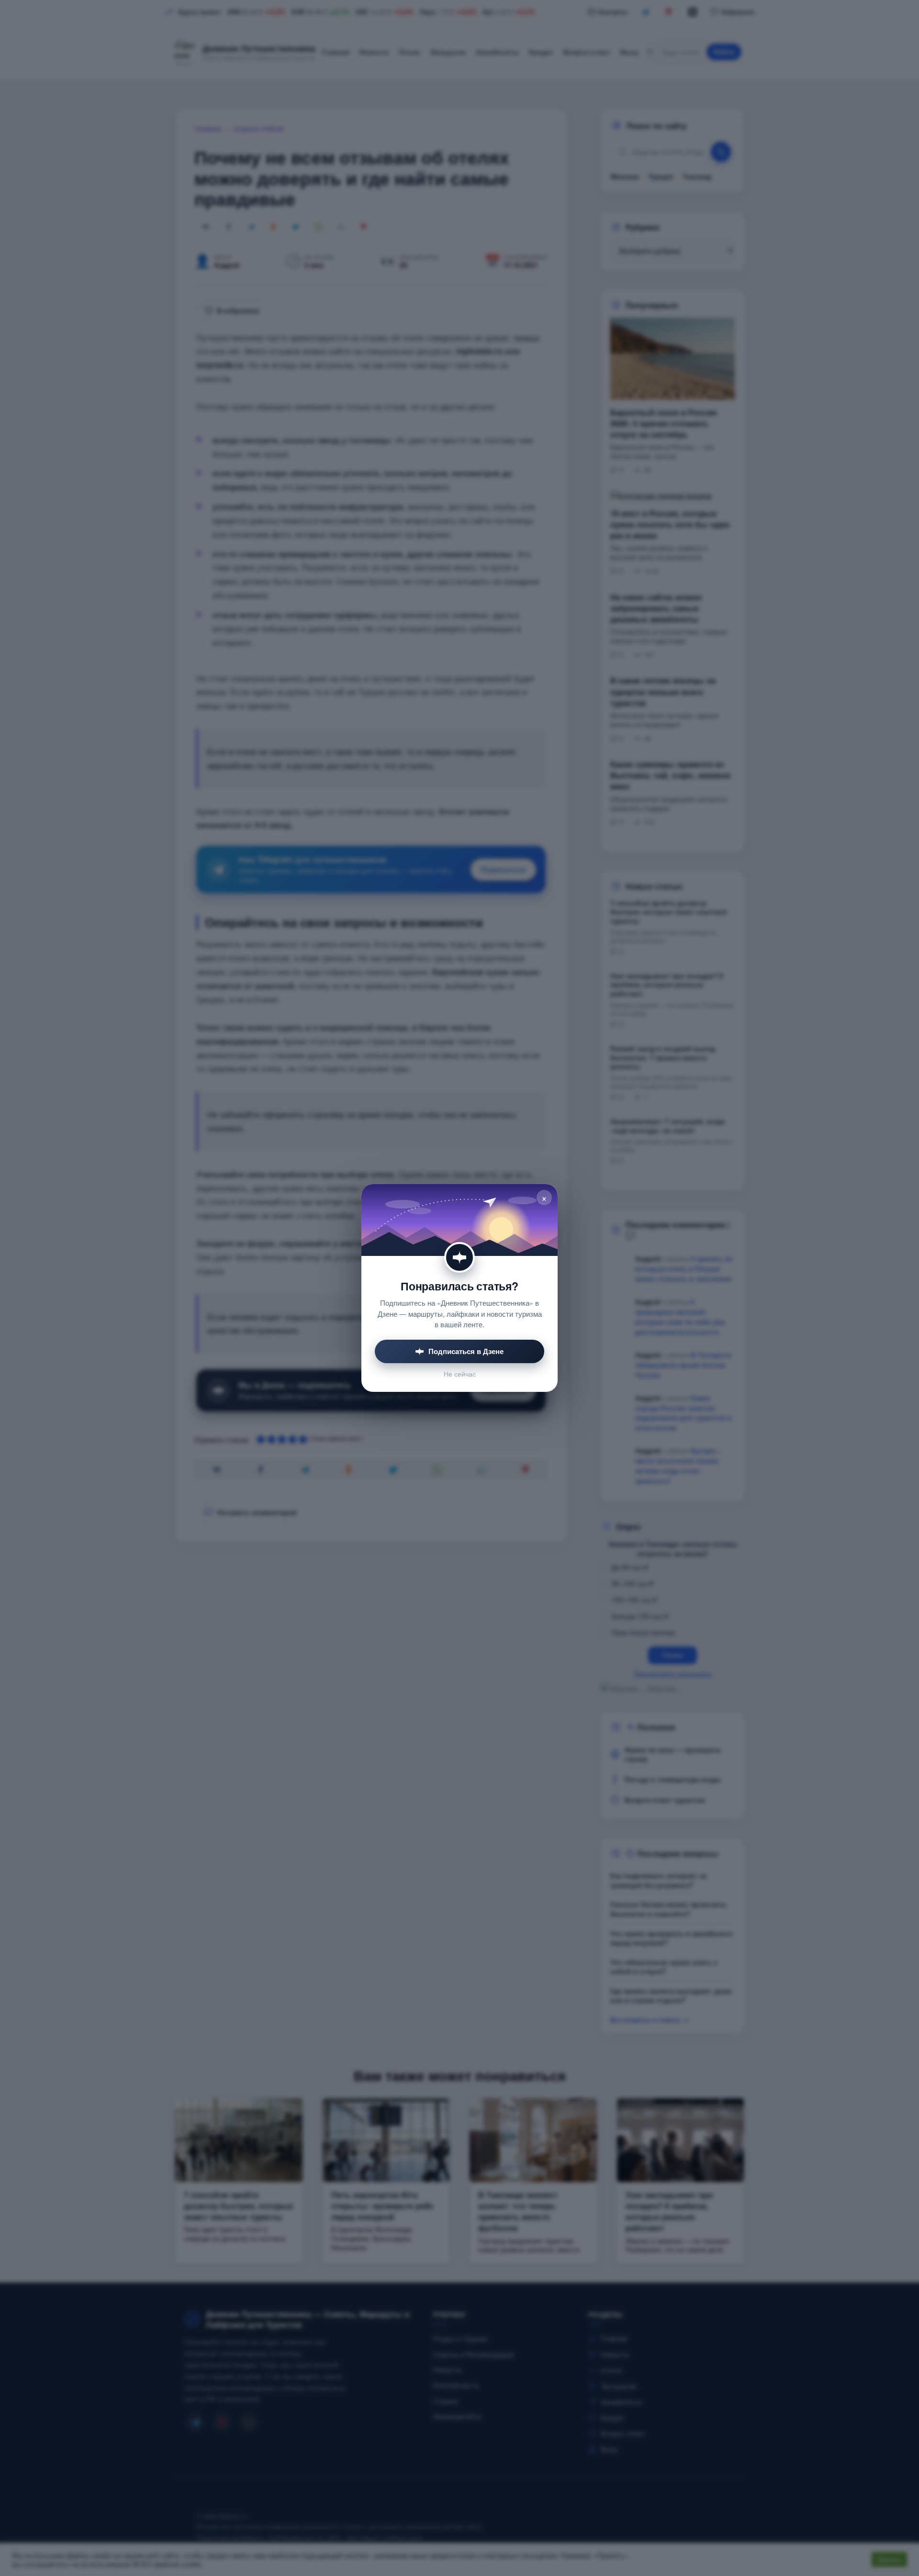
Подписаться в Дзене (466, 1351)
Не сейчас (460, 1374)
